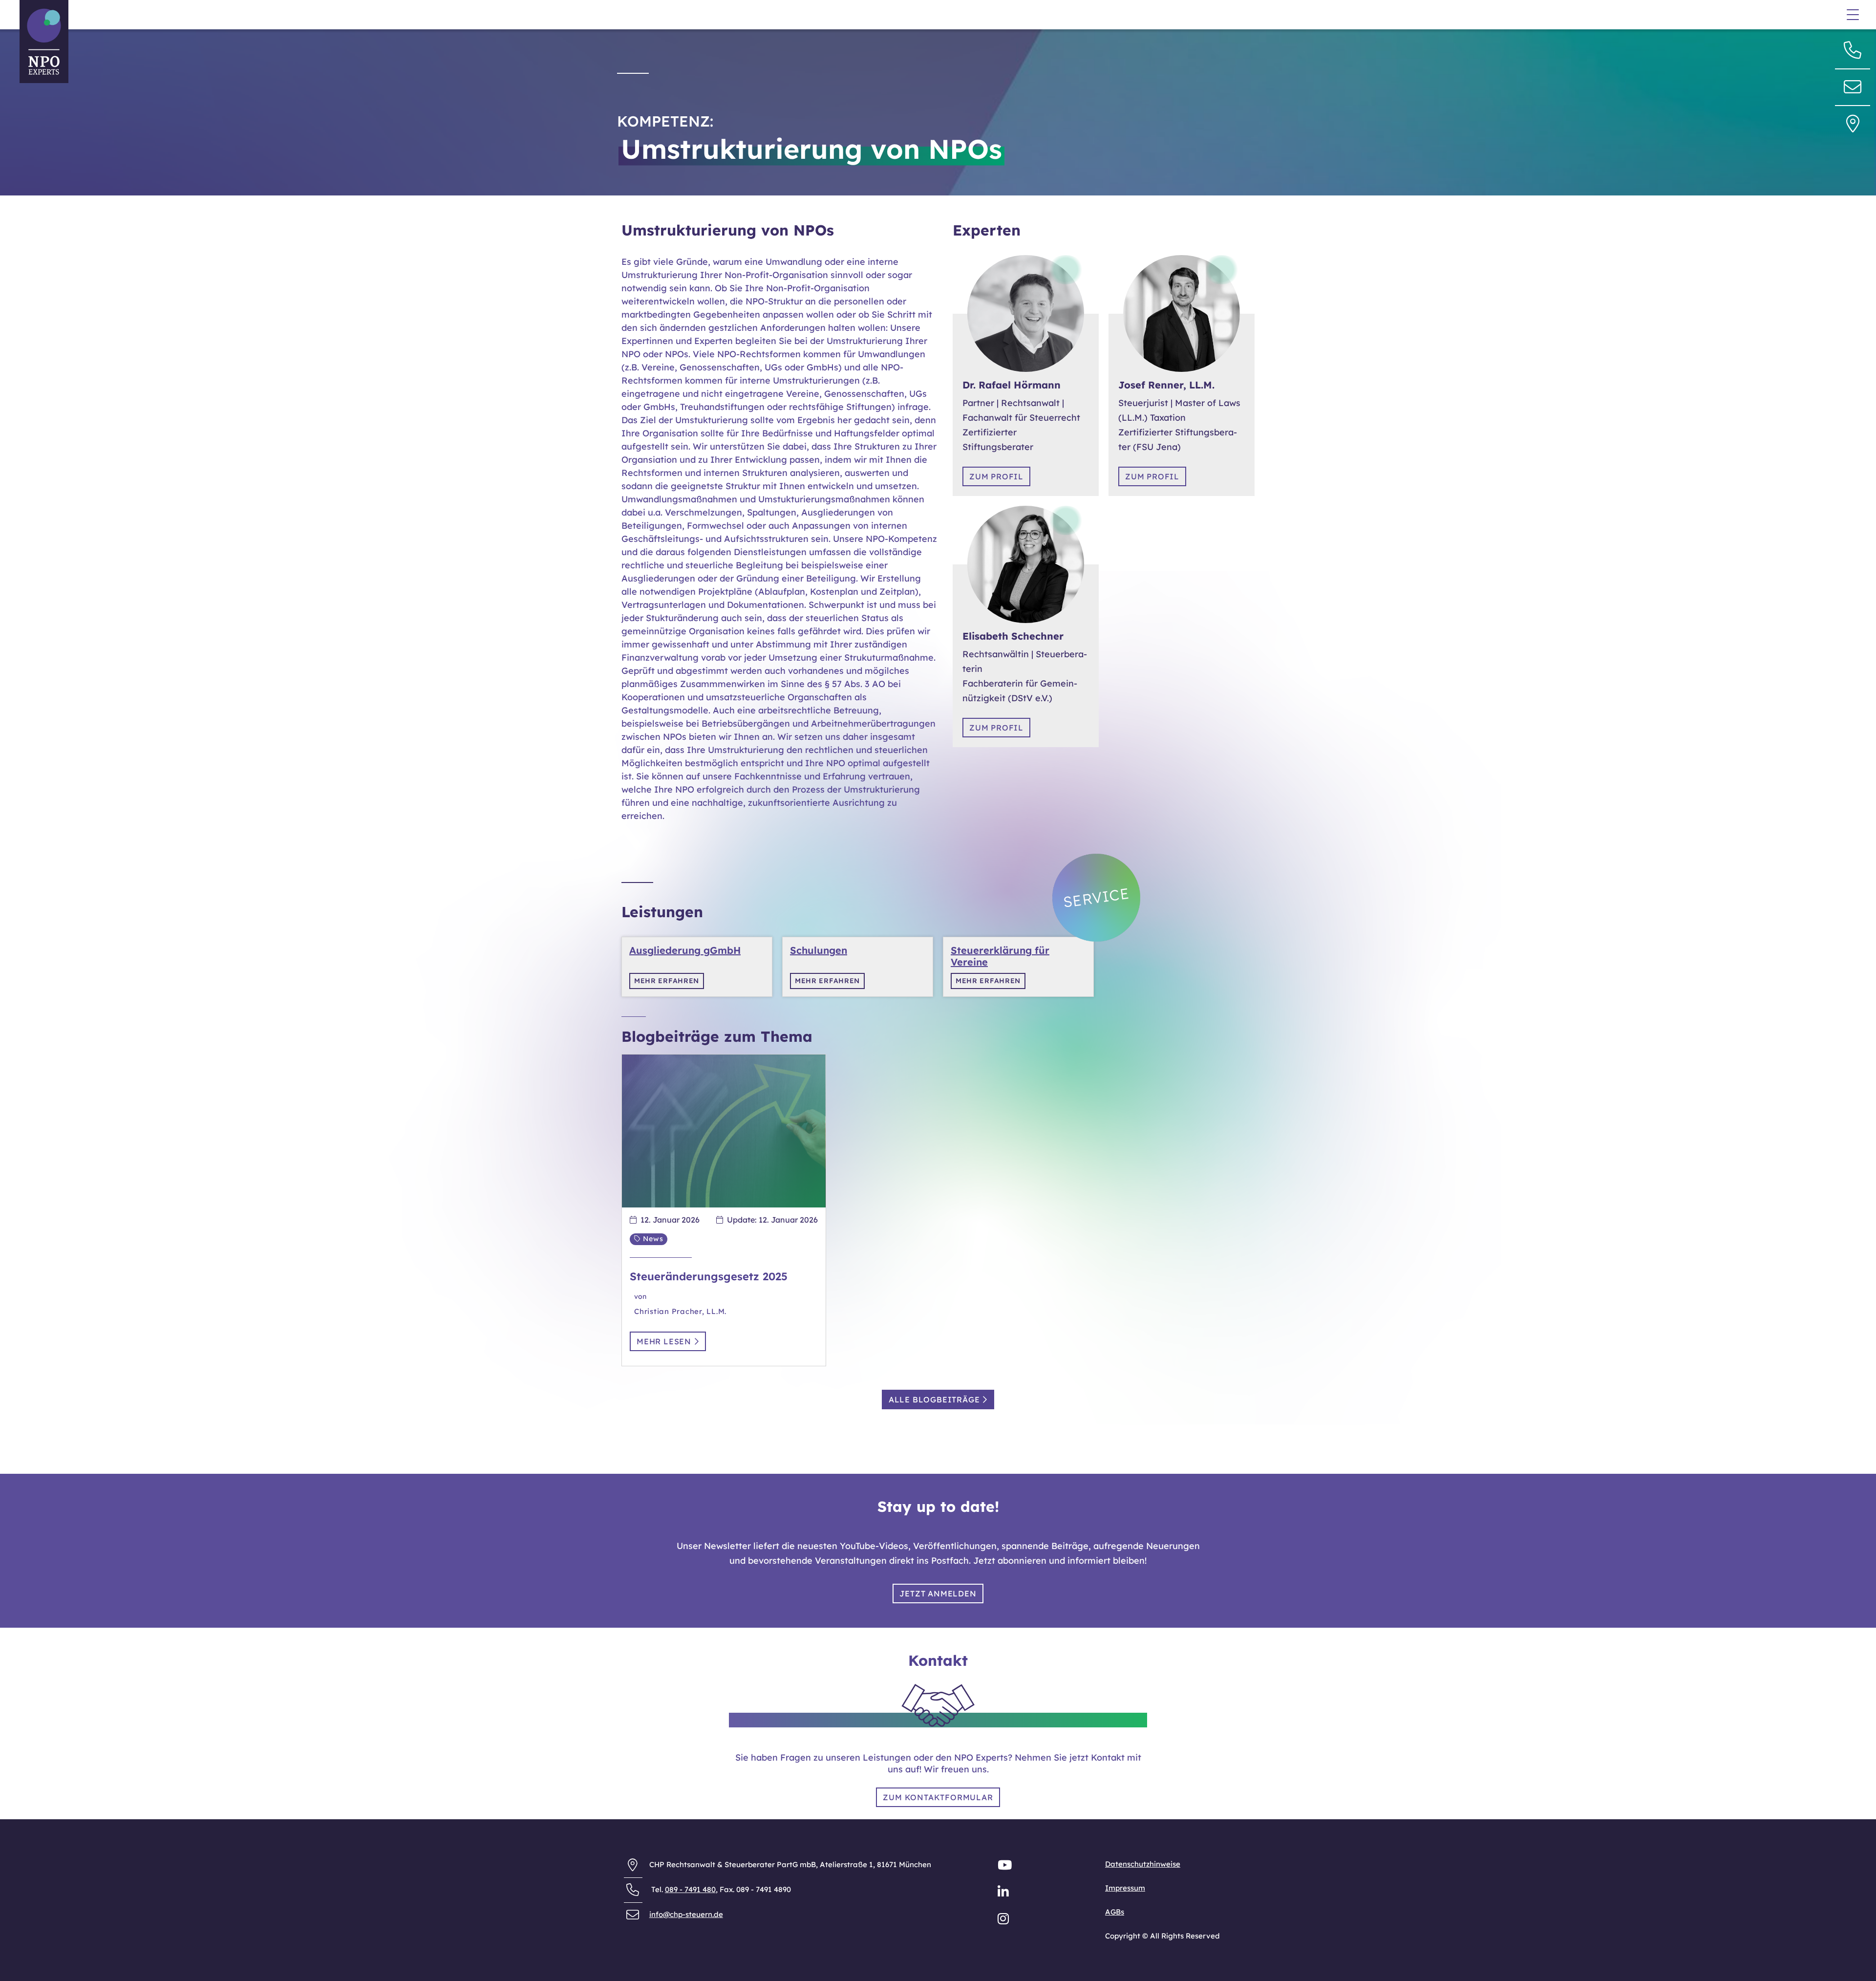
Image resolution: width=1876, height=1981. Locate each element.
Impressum (1125, 1888)
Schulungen (819, 950)
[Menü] (1853, 16)
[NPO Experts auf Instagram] (1004, 1921)
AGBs (1115, 1912)
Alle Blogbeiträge (935, 1400)
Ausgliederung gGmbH (685, 950)
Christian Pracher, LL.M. (680, 1311)
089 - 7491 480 (690, 1889)
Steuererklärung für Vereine (1000, 956)
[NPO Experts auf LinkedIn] (1004, 1894)
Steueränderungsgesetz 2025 (709, 1276)
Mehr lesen (665, 1341)
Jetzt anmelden (938, 1593)
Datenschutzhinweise (1143, 1864)
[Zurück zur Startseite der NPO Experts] (44, 42)
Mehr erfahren (667, 981)
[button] (1853, 86)
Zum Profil (996, 476)
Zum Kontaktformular (938, 1797)
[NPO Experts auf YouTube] (1006, 1867)
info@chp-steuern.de (686, 1914)
